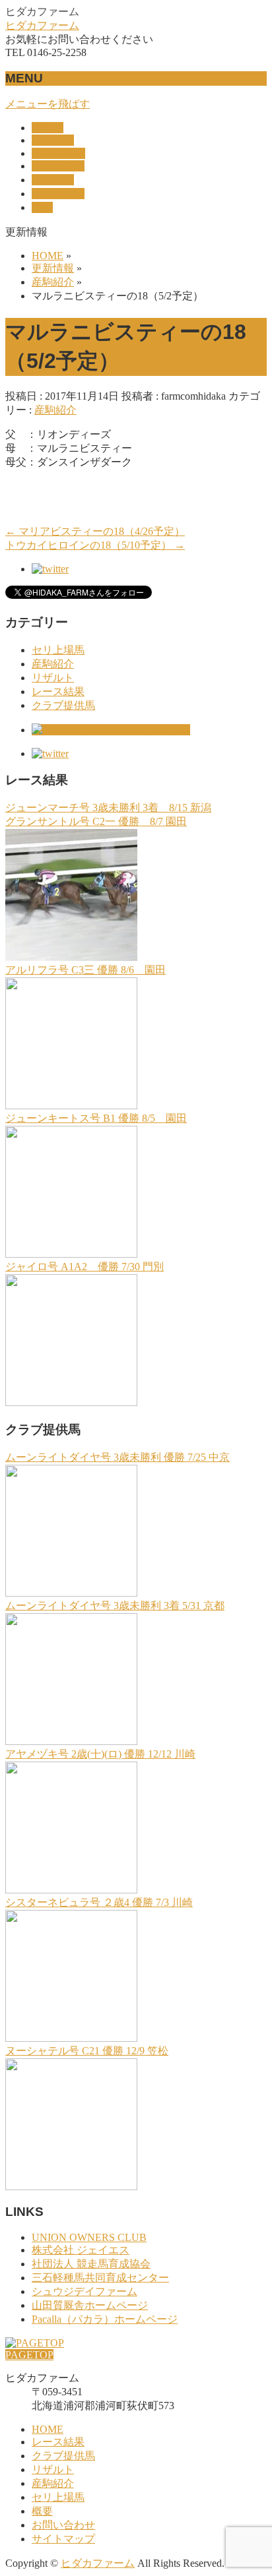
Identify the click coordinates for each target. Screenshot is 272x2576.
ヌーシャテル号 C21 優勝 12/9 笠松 (87, 2051)
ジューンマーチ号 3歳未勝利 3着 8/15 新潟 (108, 808)
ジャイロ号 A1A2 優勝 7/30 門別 (85, 1267)
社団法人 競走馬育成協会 (91, 2264)
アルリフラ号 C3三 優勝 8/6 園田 (85, 970)
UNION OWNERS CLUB (89, 2237)
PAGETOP (29, 2355)
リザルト (53, 678)
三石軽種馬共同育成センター (100, 2278)
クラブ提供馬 (63, 705)
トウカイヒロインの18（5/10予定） (95, 545)
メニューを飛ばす (48, 104)
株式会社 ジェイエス (81, 2250)
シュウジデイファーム (85, 2291)
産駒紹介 (55, 410)
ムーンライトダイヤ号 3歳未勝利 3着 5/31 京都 (115, 1606)
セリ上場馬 (58, 650)
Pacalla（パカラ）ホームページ (105, 2319)
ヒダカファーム (42, 25)
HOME (48, 2429)
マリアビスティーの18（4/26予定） (95, 531)
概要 (42, 2511)
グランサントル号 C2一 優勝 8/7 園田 (96, 821)
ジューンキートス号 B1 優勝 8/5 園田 (96, 1118)
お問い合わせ (63, 2525)
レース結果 (58, 691)
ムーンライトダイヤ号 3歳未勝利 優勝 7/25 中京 (118, 1457)
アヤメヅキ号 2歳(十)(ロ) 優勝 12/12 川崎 (100, 1754)
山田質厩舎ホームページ (90, 2305)
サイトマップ (63, 2539)
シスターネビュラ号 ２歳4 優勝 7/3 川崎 (99, 1902)
